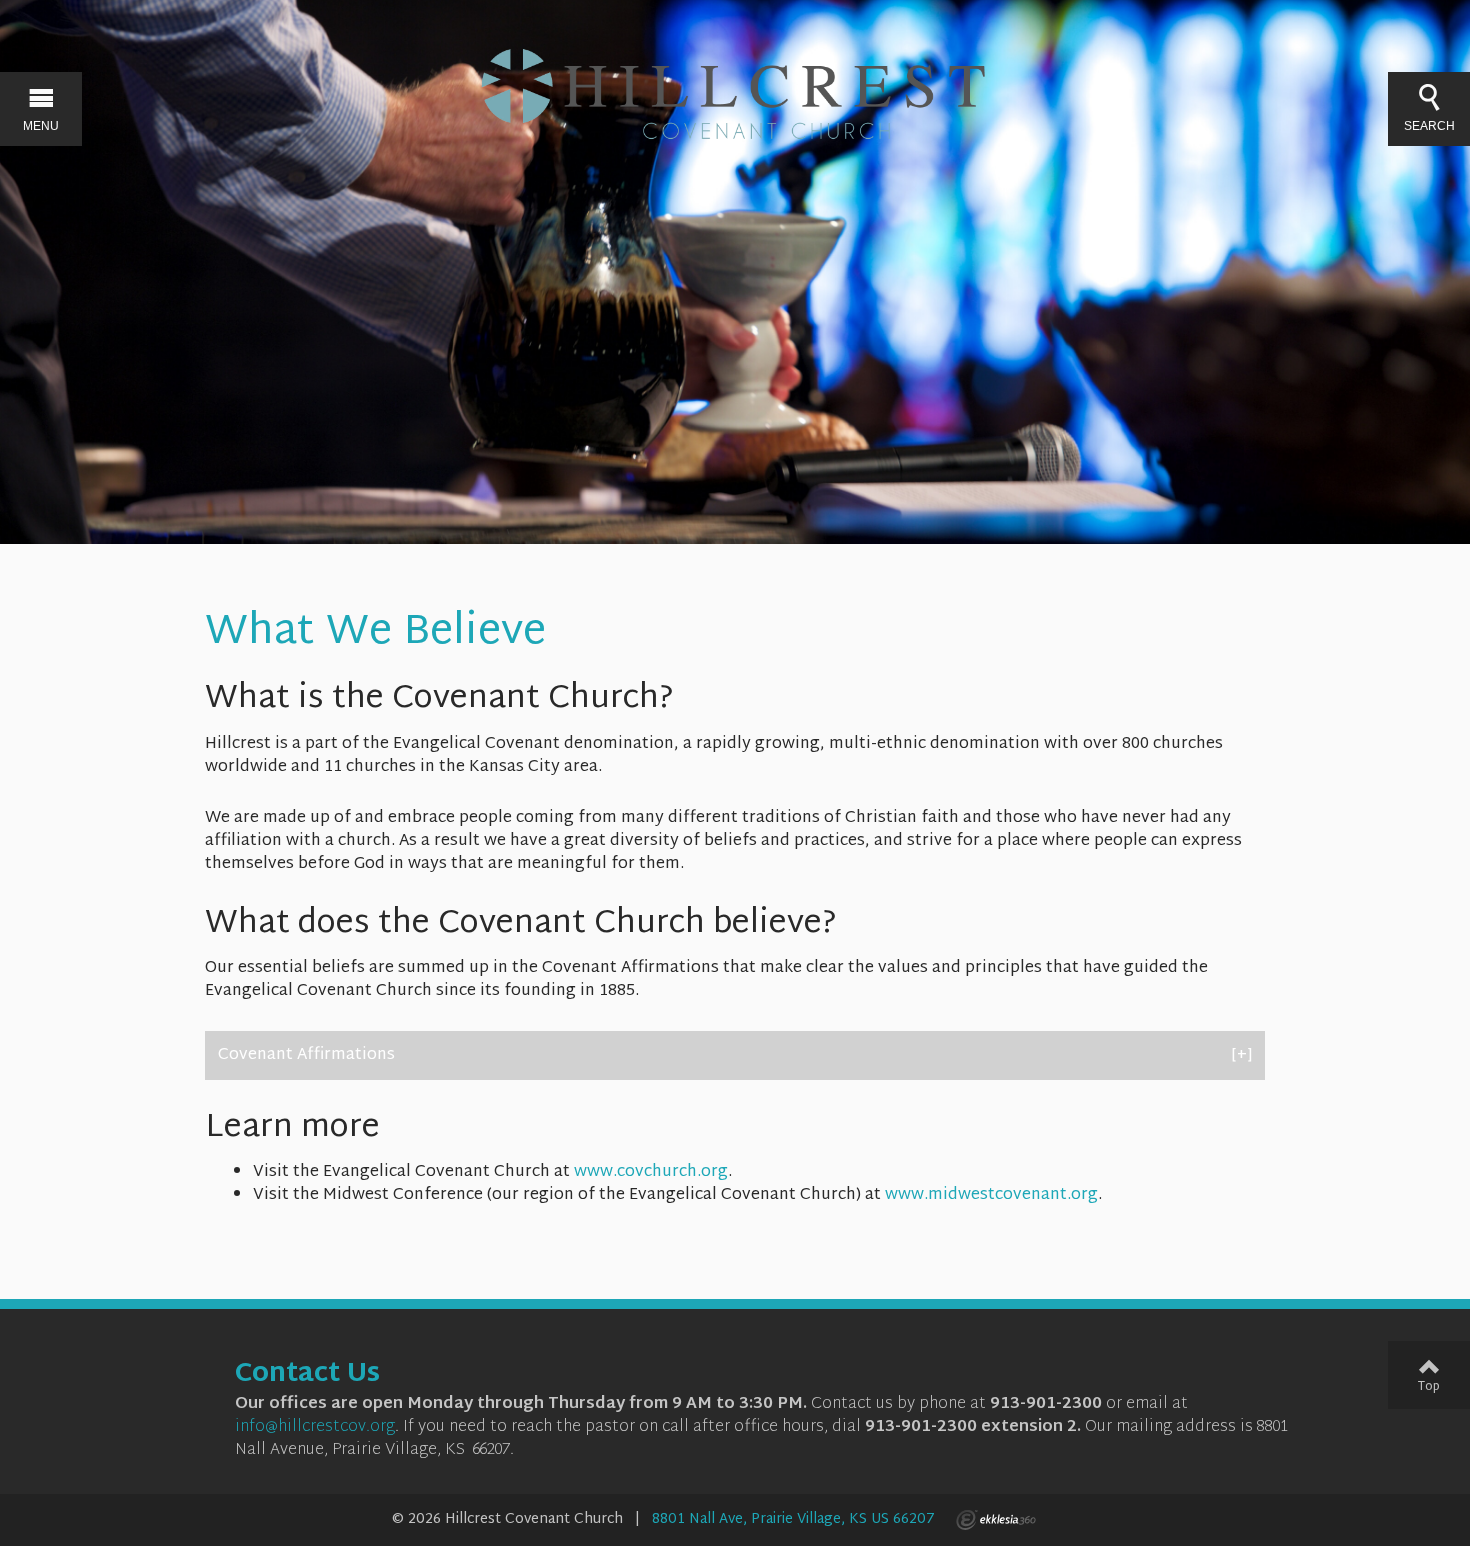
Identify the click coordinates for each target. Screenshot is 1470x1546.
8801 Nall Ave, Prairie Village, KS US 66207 (793, 1519)
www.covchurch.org (651, 1172)
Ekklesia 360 (996, 1520)
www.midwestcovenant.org (991, 1195)
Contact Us (307, 1375)
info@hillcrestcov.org (315, 1427)
